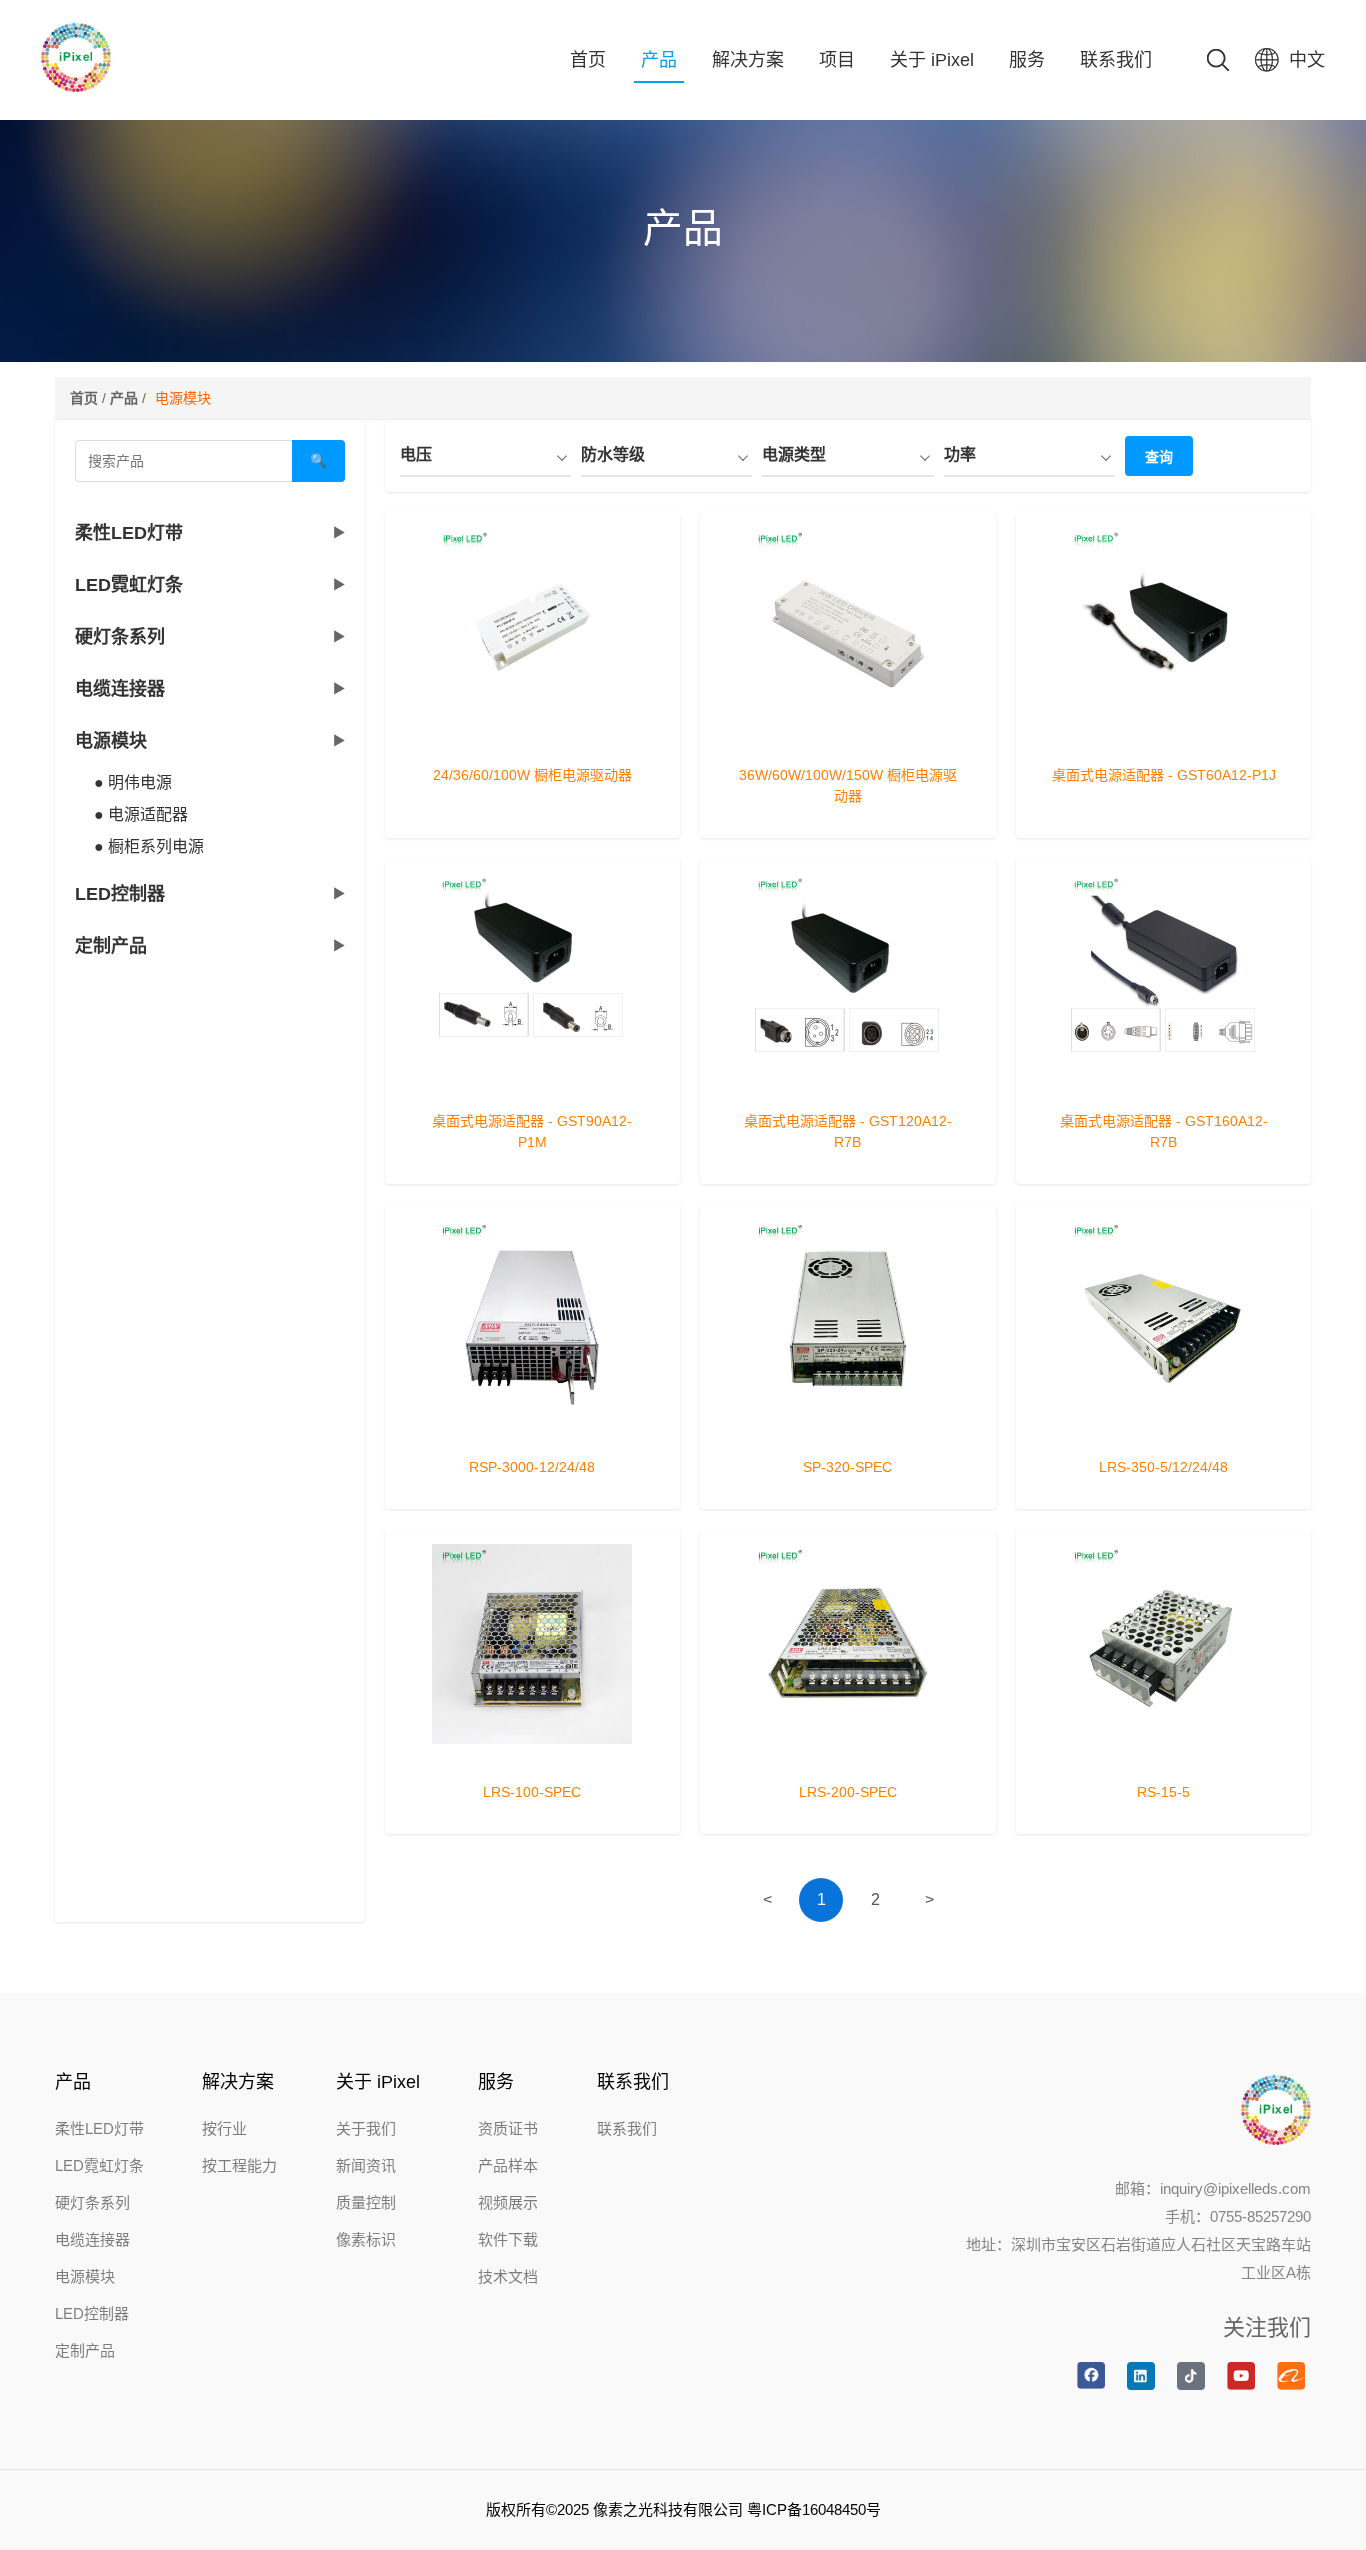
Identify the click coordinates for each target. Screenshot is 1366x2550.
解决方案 (748, 60)
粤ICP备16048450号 (814, 2509)
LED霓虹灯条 (99, 2165)
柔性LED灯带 (99, 2128)
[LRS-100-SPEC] (533, 1755)
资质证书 (508, 2128)
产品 (659, 60)
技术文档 (508, 2276)
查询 (1159, 457)
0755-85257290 (1260, 2216)
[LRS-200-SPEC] (848, 1755)
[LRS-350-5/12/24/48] (1164, 1430)
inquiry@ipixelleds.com (1235, 2188)
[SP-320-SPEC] (848, 1430)
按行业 (224, 2128)
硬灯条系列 (92, 2202)
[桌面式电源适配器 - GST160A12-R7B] (1164, 1084)
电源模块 (85, 2276)
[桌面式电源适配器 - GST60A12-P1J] (1164, 738)
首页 (588, 60)
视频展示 (508, 2202)
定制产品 (85, 2350)
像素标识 (366, 2239)
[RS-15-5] (1164, 1755)
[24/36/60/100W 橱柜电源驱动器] (533, 738)
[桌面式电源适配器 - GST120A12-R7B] (848, 1084)
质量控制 (366, 2202)
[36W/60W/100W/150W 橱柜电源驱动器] (848, 738)
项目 (837, 60)
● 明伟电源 (133, 782)
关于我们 (366, 2128)
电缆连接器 (92, 2239)
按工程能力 (239, 2165)
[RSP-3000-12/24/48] (533, 1430)
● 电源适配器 (141, 814)
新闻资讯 (366, 2165)
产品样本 (508, 2165)
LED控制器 (92, 2313)
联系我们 (1116, 60)
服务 (1027, 60)
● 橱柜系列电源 (149, 846)
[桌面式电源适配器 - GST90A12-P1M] (533, 1084)
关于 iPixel (932, 60)
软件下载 (508, 2239)
